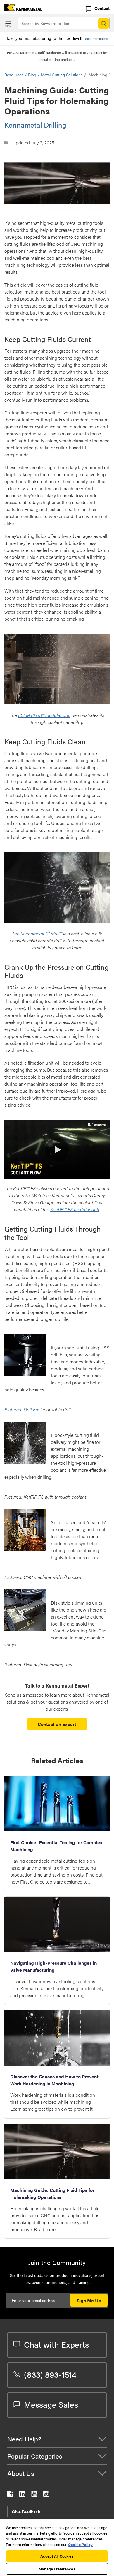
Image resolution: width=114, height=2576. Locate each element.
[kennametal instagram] (46, 2495)
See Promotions (96, 39)
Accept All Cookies (57, 2556)
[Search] (103, 23)
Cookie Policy (80, 2544)
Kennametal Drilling (35, 125)
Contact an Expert (57, 1724)
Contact (102, 8)
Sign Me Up (89, 2300)
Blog (32, 75)
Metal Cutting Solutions (62, 75)
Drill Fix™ (33, 1409)
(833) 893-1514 (50, 2374)
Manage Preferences (57, 2569)
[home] (21, 9)
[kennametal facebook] (10, 2495)
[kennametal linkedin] (22, 2495)
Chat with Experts (56, 2344)
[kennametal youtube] (34, 2495)
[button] (57, 1150)
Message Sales (51, 2404)
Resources (14, 75)
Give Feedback (26, 2512)
